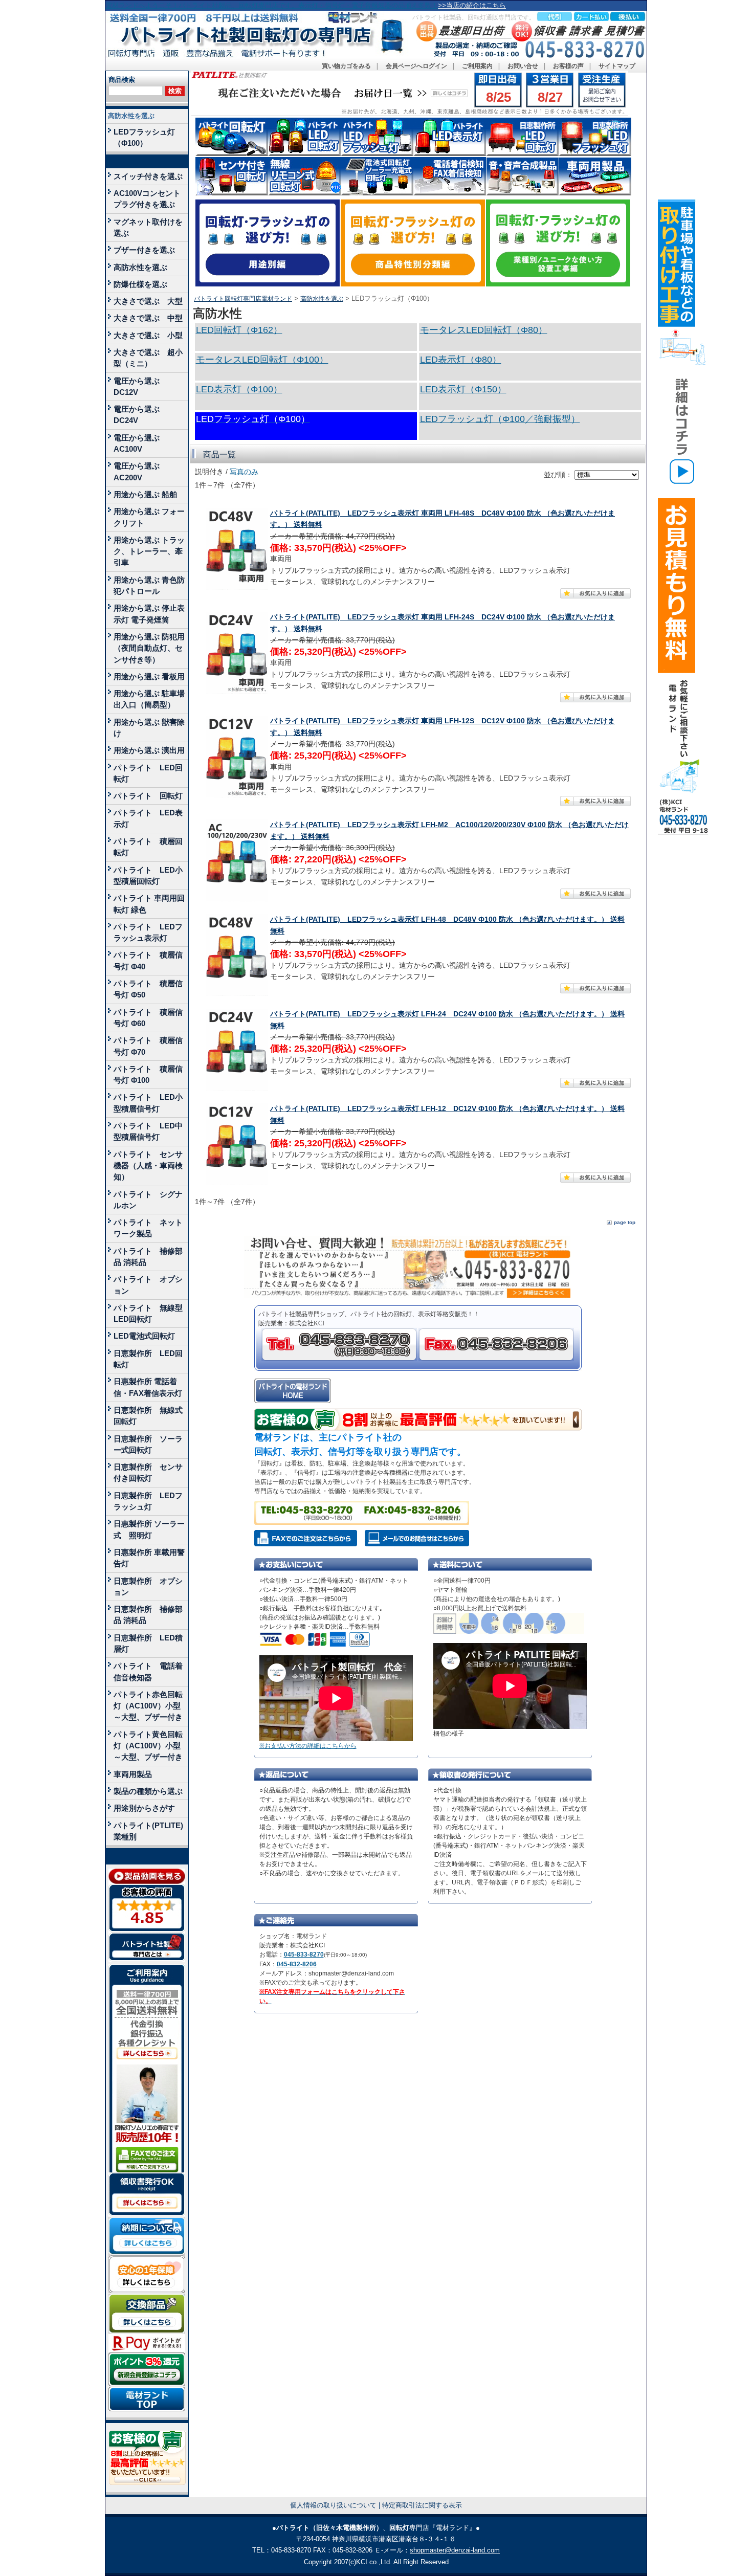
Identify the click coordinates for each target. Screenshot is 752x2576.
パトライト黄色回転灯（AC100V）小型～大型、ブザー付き (148, 1746)
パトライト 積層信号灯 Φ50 (148, 989)
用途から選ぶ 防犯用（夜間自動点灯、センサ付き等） (149, 648)
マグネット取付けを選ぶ (148, 227)
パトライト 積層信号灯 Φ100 (148, 1074)
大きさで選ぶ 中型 (148, 318)
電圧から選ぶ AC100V (140, 443)
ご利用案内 (477, 66)
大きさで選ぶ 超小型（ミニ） (148, 358)
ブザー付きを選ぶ (144, 250)
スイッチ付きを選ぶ (148, 176)
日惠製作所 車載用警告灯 (149, 1558)
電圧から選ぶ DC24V (140, 415)
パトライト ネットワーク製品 (148, 1228)
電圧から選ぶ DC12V (140, 386)
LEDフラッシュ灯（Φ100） (144, 137)
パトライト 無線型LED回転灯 (148, 1313)
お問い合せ (523, 66)
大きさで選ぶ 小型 (148, 335)
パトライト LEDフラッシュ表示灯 (148, 932)
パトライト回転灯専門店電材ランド (243, 299)
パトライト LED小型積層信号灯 (148, 1103)
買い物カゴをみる (346, 66)
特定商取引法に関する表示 (422, 2505)
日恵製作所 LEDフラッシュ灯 (148, 1501)
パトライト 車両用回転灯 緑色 (149, 904)
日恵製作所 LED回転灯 (148, 1359)
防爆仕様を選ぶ (140, 284)
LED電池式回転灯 (144, 1336)
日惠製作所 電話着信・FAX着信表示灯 (148, 1387)
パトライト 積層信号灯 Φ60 (148, 1018)
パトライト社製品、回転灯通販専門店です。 (474, 17)
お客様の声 (568, 66)
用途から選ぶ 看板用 (149, 676)
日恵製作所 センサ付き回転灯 (148, 1472)
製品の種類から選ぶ (148, 1791)
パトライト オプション (148, 1285)
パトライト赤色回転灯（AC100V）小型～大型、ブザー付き (148, 1706)
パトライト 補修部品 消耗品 (148, 1257)
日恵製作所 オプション (148, 1586)
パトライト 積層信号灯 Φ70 (148, 1046)
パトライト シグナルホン (148, 1200)
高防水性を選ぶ (131, 116)
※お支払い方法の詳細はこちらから (308, 1746)
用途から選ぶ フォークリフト (149, 517)
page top (625, 1222)
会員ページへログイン (416, 66)
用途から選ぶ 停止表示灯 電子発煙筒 (149, 614)
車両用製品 (133, 1774)
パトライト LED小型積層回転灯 (148, 875)
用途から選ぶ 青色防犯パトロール (149, 585)
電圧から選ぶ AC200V (140, 471)
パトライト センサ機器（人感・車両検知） (148, 1166)
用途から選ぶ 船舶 (145, 494)
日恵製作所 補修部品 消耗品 (148, 1615)
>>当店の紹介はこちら (472, 5)
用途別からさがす (144, 1808)
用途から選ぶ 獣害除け (149, 728)
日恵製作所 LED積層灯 (148, 1643)
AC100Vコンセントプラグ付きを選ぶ (147, 199)
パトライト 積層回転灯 (148, 847)
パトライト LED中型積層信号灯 (148, 1131)
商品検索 (122, 80)
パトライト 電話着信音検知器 (148, 1671)
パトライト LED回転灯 (148, 773)
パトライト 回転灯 (148, 796)
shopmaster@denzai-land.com (455, 2550)
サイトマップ (617, 66)
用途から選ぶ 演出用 (149, 750)
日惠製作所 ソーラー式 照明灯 (149, 1529)
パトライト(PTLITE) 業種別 (148, 1831)
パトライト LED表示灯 (148, 818)
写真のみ (244, 472)
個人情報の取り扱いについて (333, 2505)
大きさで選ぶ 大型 (148, 301)
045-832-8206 (297, 1964)
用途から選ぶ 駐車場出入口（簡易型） (149, 699)
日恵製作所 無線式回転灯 (148, 1416)
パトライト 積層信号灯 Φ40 (148, 960)
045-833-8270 (304, 1955)
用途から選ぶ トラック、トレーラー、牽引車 (149, 551)
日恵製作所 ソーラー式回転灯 (148, 1444)
